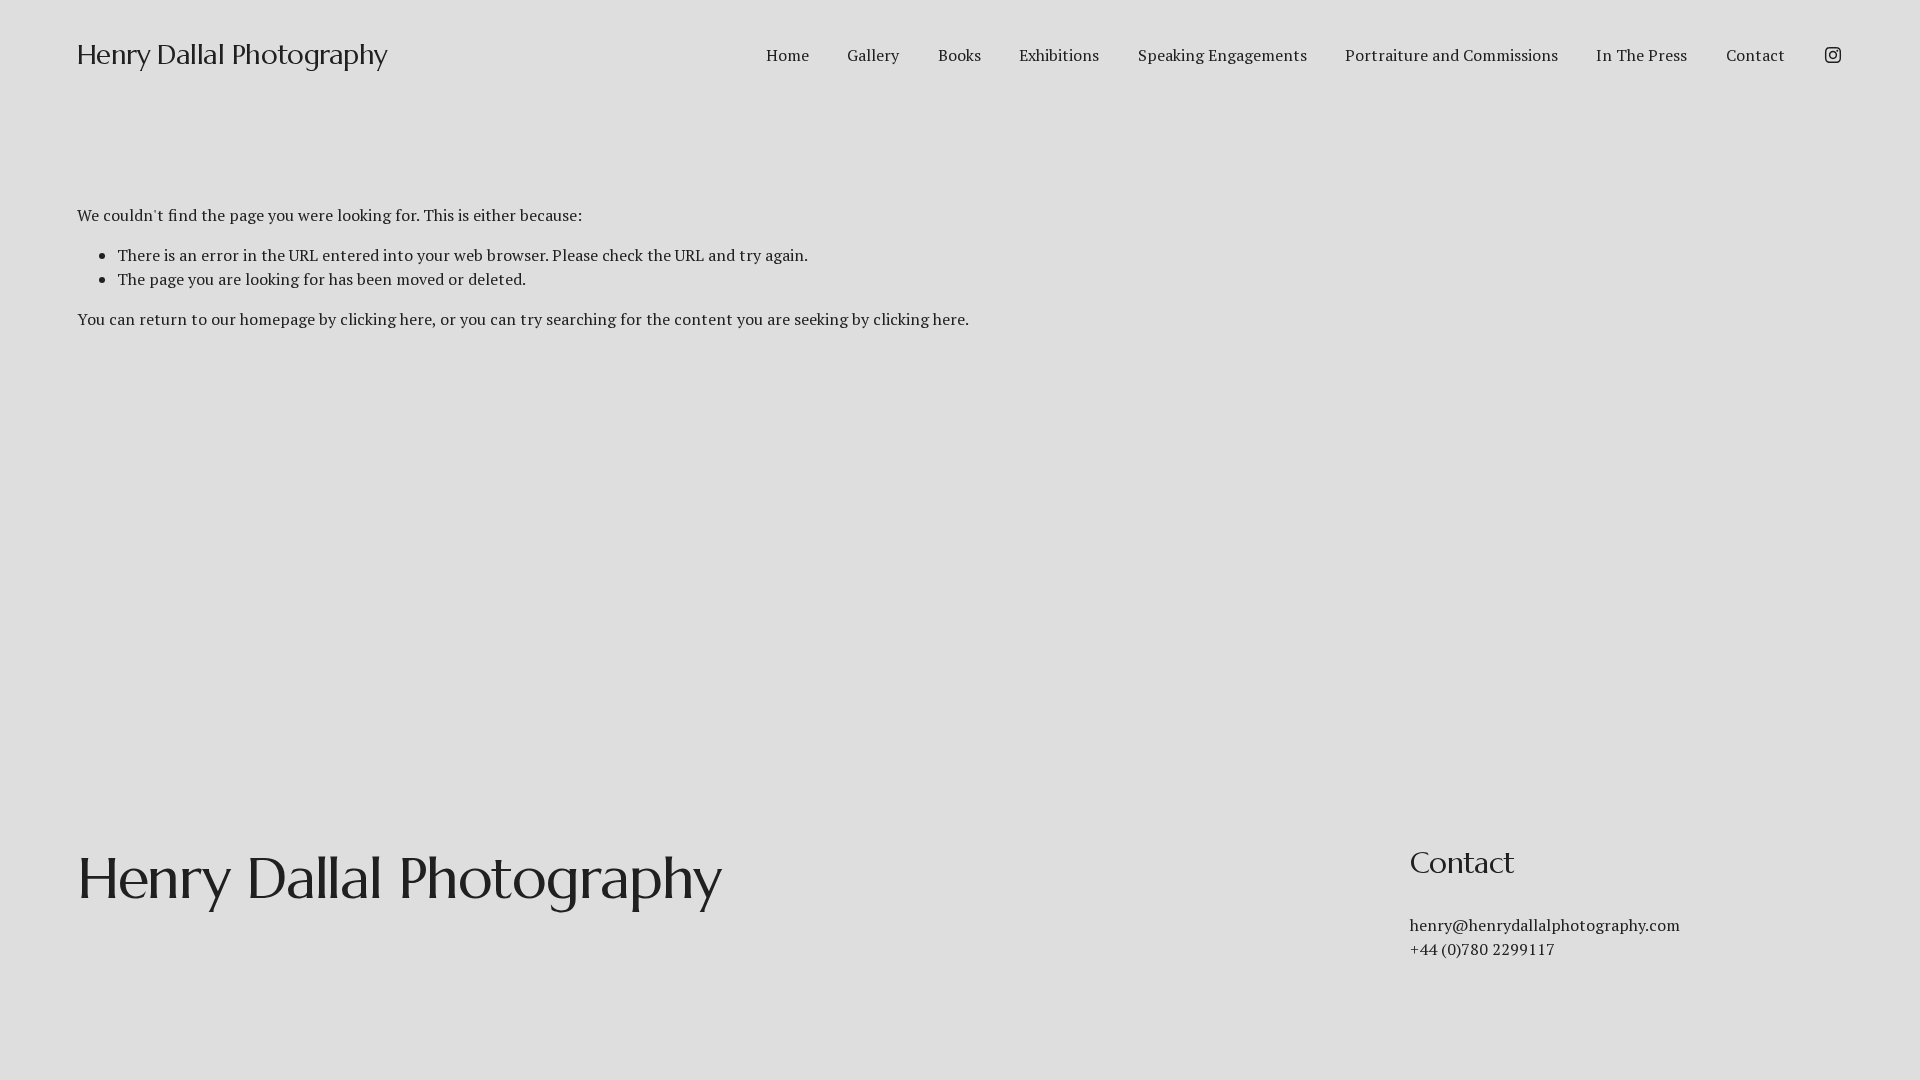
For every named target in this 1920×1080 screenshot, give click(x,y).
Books (959, 55)
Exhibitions (1059, 55)
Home (787, 55)
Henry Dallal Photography (232, 54)
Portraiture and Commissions (1451, 55)
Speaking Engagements (1222, 55)
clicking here (386, 319)
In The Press (1641, 55)
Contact (1755, 55)
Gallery (873, 55)
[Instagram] (1833, 55)
